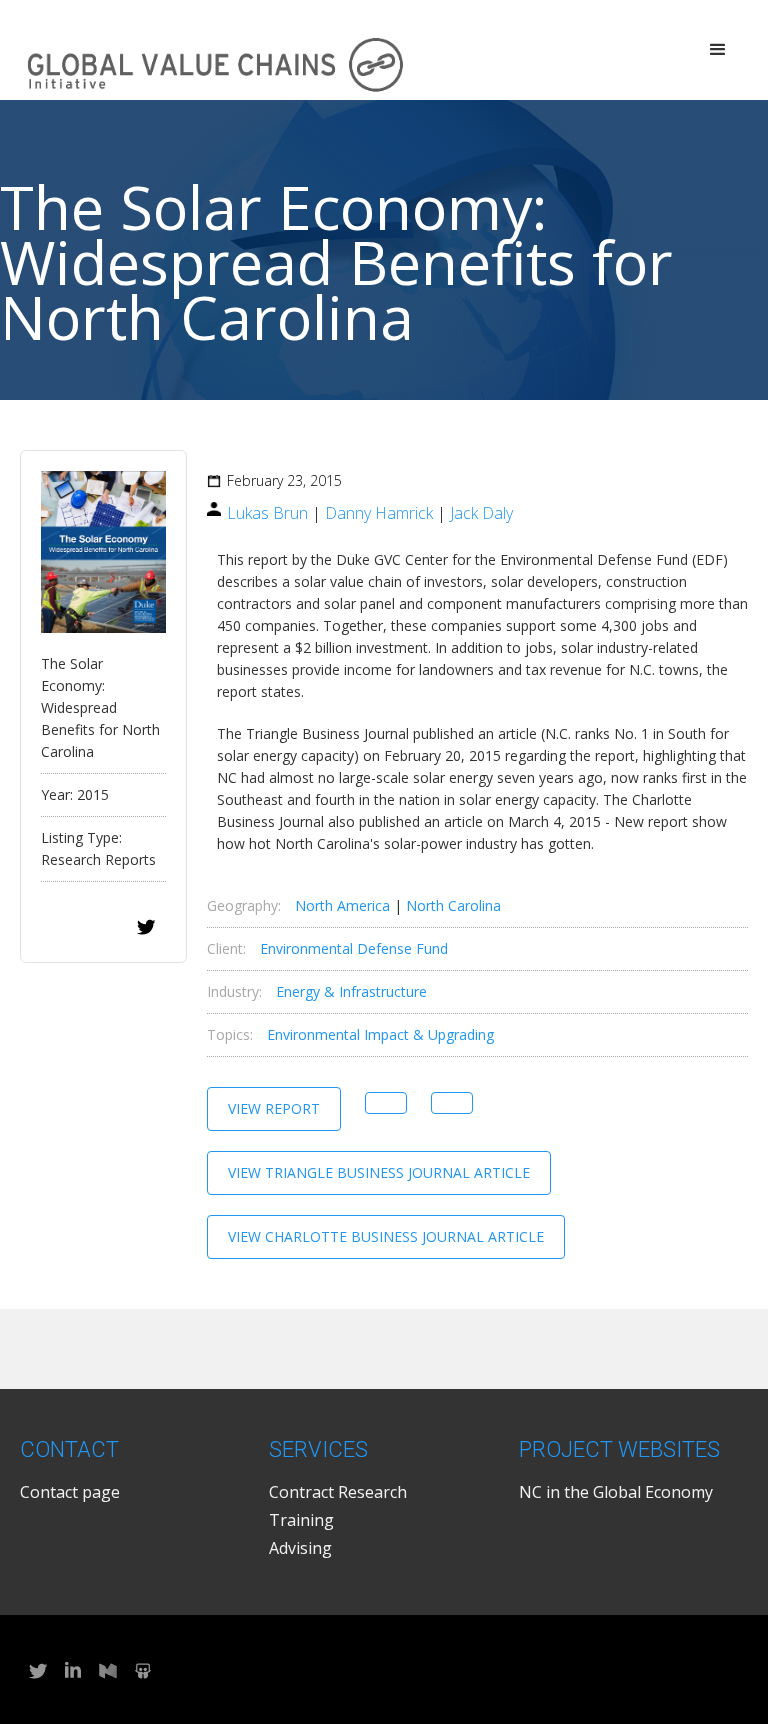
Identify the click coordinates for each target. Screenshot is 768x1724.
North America (342, 905)
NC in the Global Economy (616, 1492)
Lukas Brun (267, 513)
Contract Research (338, 1492)
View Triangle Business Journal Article (379, 1172)
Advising (300, 1548)
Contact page (70, 1492)
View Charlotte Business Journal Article (386, 1236)
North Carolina (453, 905)
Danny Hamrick (379, 513)
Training (301, 1520)
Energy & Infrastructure (351, 991)
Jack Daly (481, 513)
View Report (274, 1108)
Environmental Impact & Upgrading (380, 1034)
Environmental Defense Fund (354, 948)
